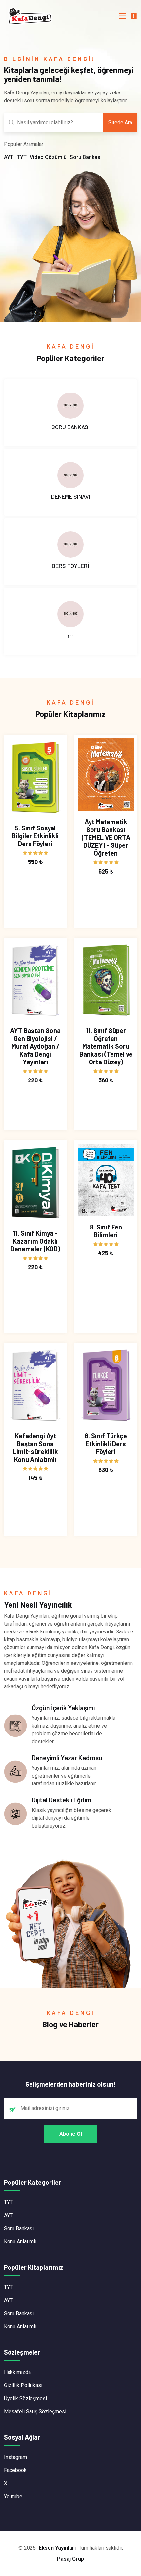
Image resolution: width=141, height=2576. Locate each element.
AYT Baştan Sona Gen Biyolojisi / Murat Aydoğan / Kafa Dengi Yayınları (35, 1046)
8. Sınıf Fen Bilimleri (106, 1231)
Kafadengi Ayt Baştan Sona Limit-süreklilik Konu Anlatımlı (35, 1447)
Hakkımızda (17, 2372)
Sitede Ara (120, 122)
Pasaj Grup (70, 2559)
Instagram (15, 2457)
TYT (22, 157)
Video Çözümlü (48, 157)
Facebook (15, 2470)
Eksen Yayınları (57, 2548)
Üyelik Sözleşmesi (25, 2398)
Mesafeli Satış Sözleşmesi (35, 2411)
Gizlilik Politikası (23, 2385)
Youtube (13, 2496)
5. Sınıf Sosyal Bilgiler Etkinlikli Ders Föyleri (35, 836)
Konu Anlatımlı (20, 2241)
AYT (9, 157)
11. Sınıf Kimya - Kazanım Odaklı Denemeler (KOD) (35, 1241)
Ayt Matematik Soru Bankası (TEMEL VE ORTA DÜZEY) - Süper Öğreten (106, 837)
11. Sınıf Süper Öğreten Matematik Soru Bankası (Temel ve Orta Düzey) (106, 1046)
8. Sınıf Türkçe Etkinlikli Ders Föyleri (106, 1444)
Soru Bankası (86, 157)
